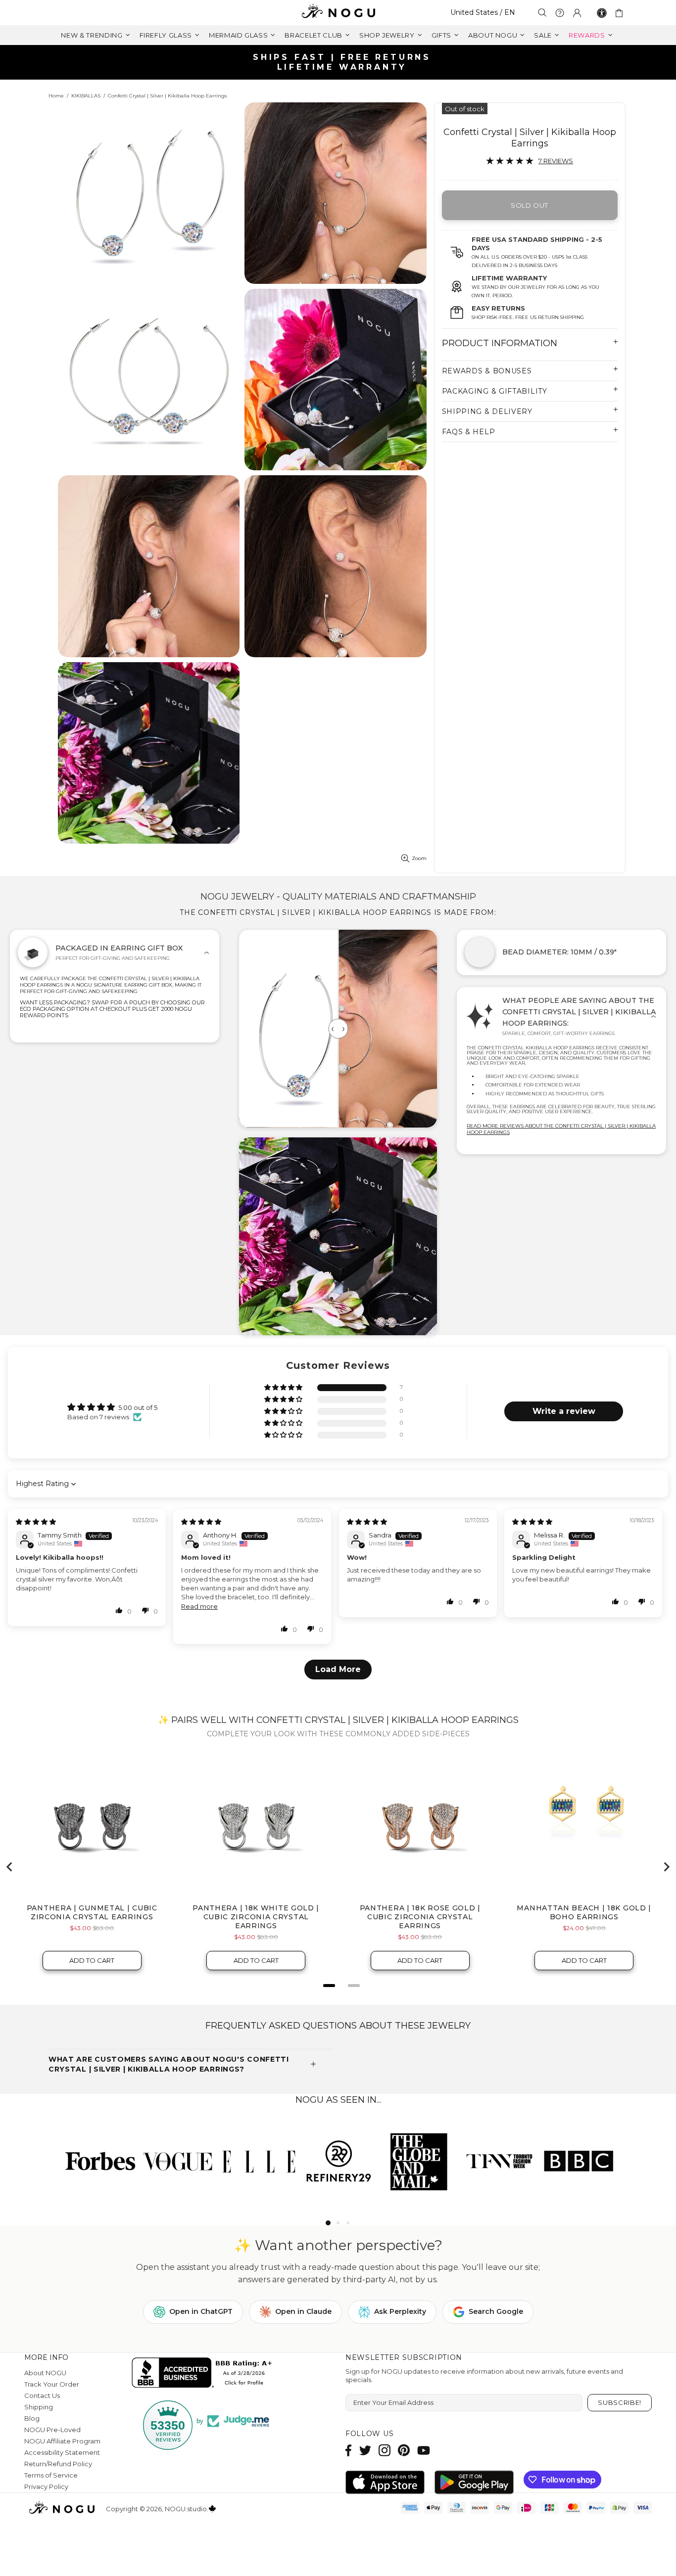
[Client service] (560, 13)
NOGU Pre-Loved (52, 2430)
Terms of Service (51, 2475)
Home (56, 96)
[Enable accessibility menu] (602, 13)
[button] (284, 1388)
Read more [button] (199, 1606)
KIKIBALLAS (86, 96)
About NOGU (45, 2373)
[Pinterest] (404, 2450)
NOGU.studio (338, 13)
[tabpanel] (98, 2161)
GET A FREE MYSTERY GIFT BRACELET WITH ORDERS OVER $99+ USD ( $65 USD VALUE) (342, 62)
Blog (32, 2418)
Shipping (39, 2407)
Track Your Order (52, 2384)
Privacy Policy (46, 2486)
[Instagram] (385, 2450)
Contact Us (42, 2395)
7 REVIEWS (556, 161)
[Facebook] (349, 2450)
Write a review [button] (564, 1411)
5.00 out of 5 (138, 1407)
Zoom (419, 858)
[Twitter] (365, 2450)
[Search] (542, 13)
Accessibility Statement (62, 2452)
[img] (36, 1522)
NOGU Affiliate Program (62, 2441)
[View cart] (621, 13)
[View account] (577, 13)
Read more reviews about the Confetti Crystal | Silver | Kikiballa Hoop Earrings (561, 1129)
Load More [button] (338, 1669)
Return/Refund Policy (58, 2464)
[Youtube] (424, 2450)
